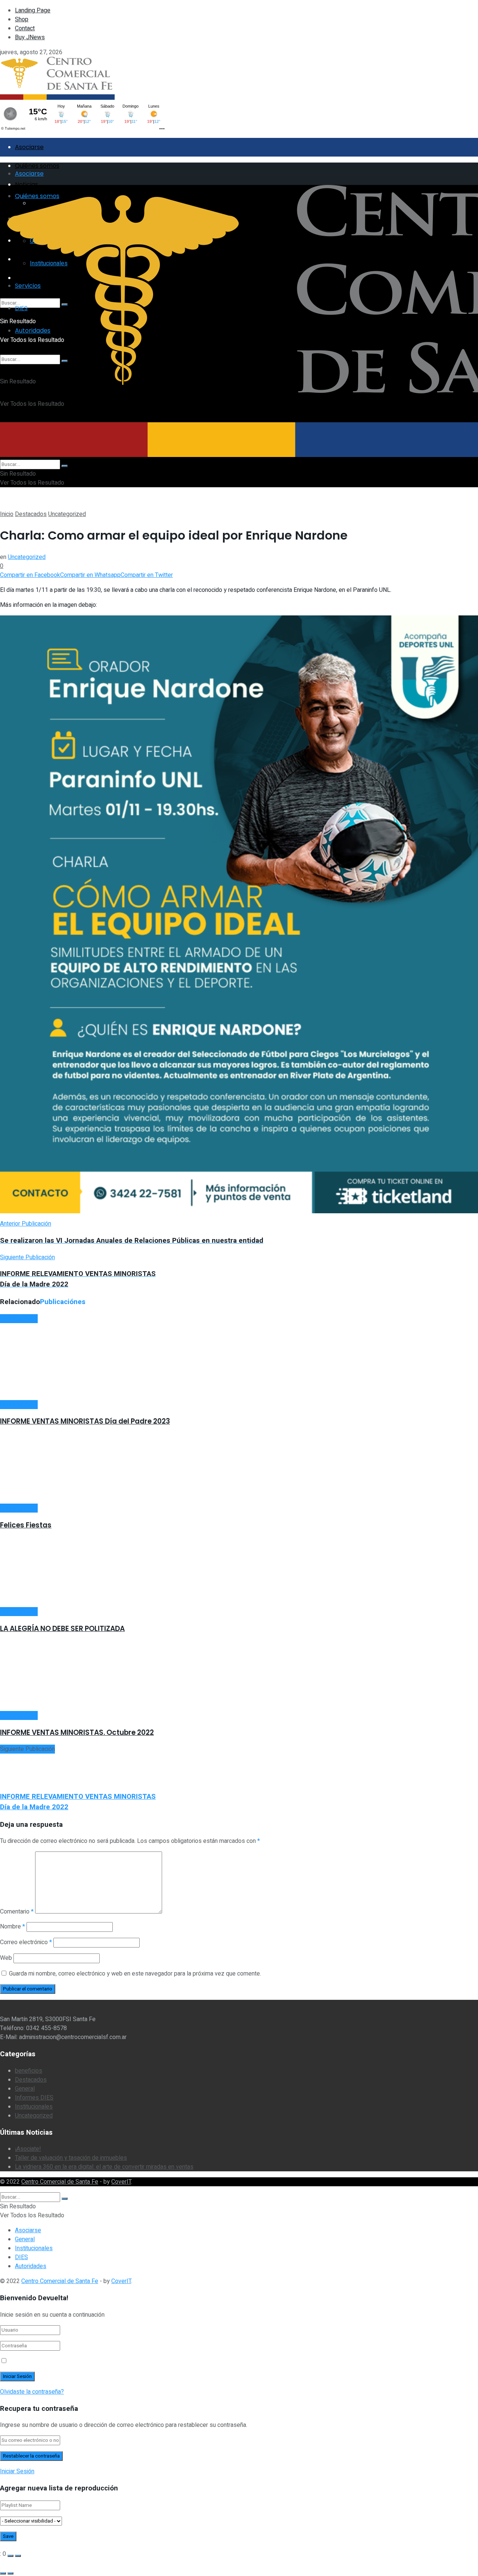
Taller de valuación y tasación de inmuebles (71, 2158)
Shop (22, 19)
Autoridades (31, 2266)
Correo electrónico (26, 1942)
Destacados (31, 514)
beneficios (29, 2071)
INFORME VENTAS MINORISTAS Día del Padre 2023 (85, 1421)
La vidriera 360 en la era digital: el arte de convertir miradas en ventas (104, 2167)
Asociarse (29, 147)
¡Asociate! (28, 2149)
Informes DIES (34, 2098)
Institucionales (34, 2107)
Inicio (7, 514)
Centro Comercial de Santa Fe (60, 2182)
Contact (25, 28)
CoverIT (121, 2182)
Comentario (17, 1912)
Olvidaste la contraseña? (32, 2392)
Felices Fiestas (26, 1525)
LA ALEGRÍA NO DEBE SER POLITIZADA (62, 1629)
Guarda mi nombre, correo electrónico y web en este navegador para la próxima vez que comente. (135, 1974)
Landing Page (33, 10)
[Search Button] (65, 466)
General (25, 2089)
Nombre (13, 1927)
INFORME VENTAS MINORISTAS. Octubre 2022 (77, 1732)
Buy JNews (30, 37)
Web (6, 1958)
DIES (21, 2257)
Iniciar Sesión (17, 2471)
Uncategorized (67, 514)
